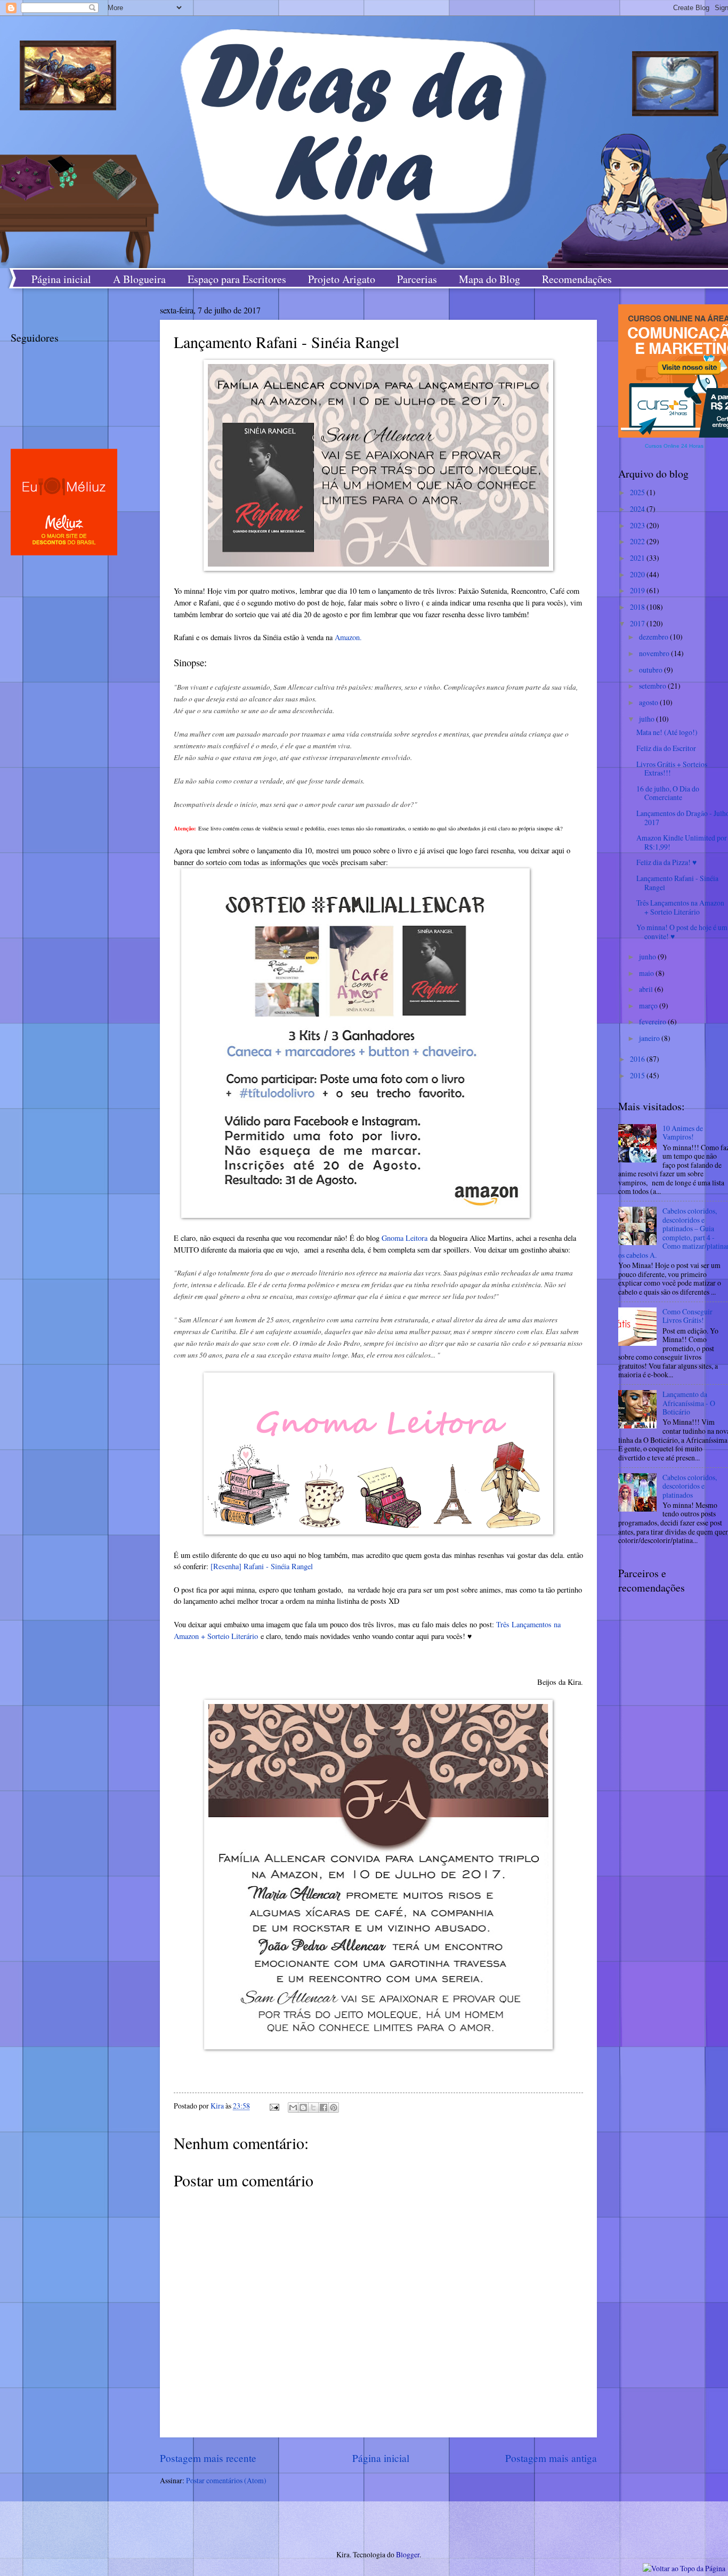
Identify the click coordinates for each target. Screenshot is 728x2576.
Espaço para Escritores (237, 279)
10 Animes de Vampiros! (683, 1133)
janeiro (650, 1038)
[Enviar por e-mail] (293, 2107)
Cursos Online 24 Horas (674, 446)
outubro (652, 670)
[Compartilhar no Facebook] (323, 2107)
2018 (638, 607)
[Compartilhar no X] (313, 2107)
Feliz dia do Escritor (666, 748)
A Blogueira (139, 279)
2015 (638, 1075)
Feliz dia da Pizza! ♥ (666, 862)
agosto (649, 702)
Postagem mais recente (208, 2458)
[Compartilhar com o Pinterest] (334, 2107)
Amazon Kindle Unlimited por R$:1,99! (682, 842)
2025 (638, 492)
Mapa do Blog (490, 279)
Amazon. (348, 637)
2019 (638, 590)
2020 (638, 574)
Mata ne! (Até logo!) (667, 732)
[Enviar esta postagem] (274, 2106)
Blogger (408, 2554)
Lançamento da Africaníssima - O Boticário (689, 1403)
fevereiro (653, 1021)
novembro (655, 653)
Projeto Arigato (342, 279)
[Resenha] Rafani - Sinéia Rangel (262, 1566)
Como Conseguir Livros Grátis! (687, 1316)
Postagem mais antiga (551, 2458)
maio (647, 973)
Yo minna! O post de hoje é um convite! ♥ (682, 932)
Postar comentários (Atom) (226, 2480)
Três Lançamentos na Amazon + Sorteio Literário (680, 907)
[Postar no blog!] (303, 2107)
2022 (638, 541)
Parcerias (417, 279)
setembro (653, 686)
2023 (638, 525)
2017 (638, 623)
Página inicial (61, 279)
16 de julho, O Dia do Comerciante (668, 793)
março (649, 1006)
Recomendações (577, 279)
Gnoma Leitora (405, 1238)
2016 (638, 1059)
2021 (638, 558)
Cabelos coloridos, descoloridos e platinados (690, 1486)
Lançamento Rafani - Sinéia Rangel (677, 883)
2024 (638, 509)
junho (648, 956)
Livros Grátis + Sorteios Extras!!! (672, 769)
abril (647, 989)
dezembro (654, 637)
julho (648, 719)
